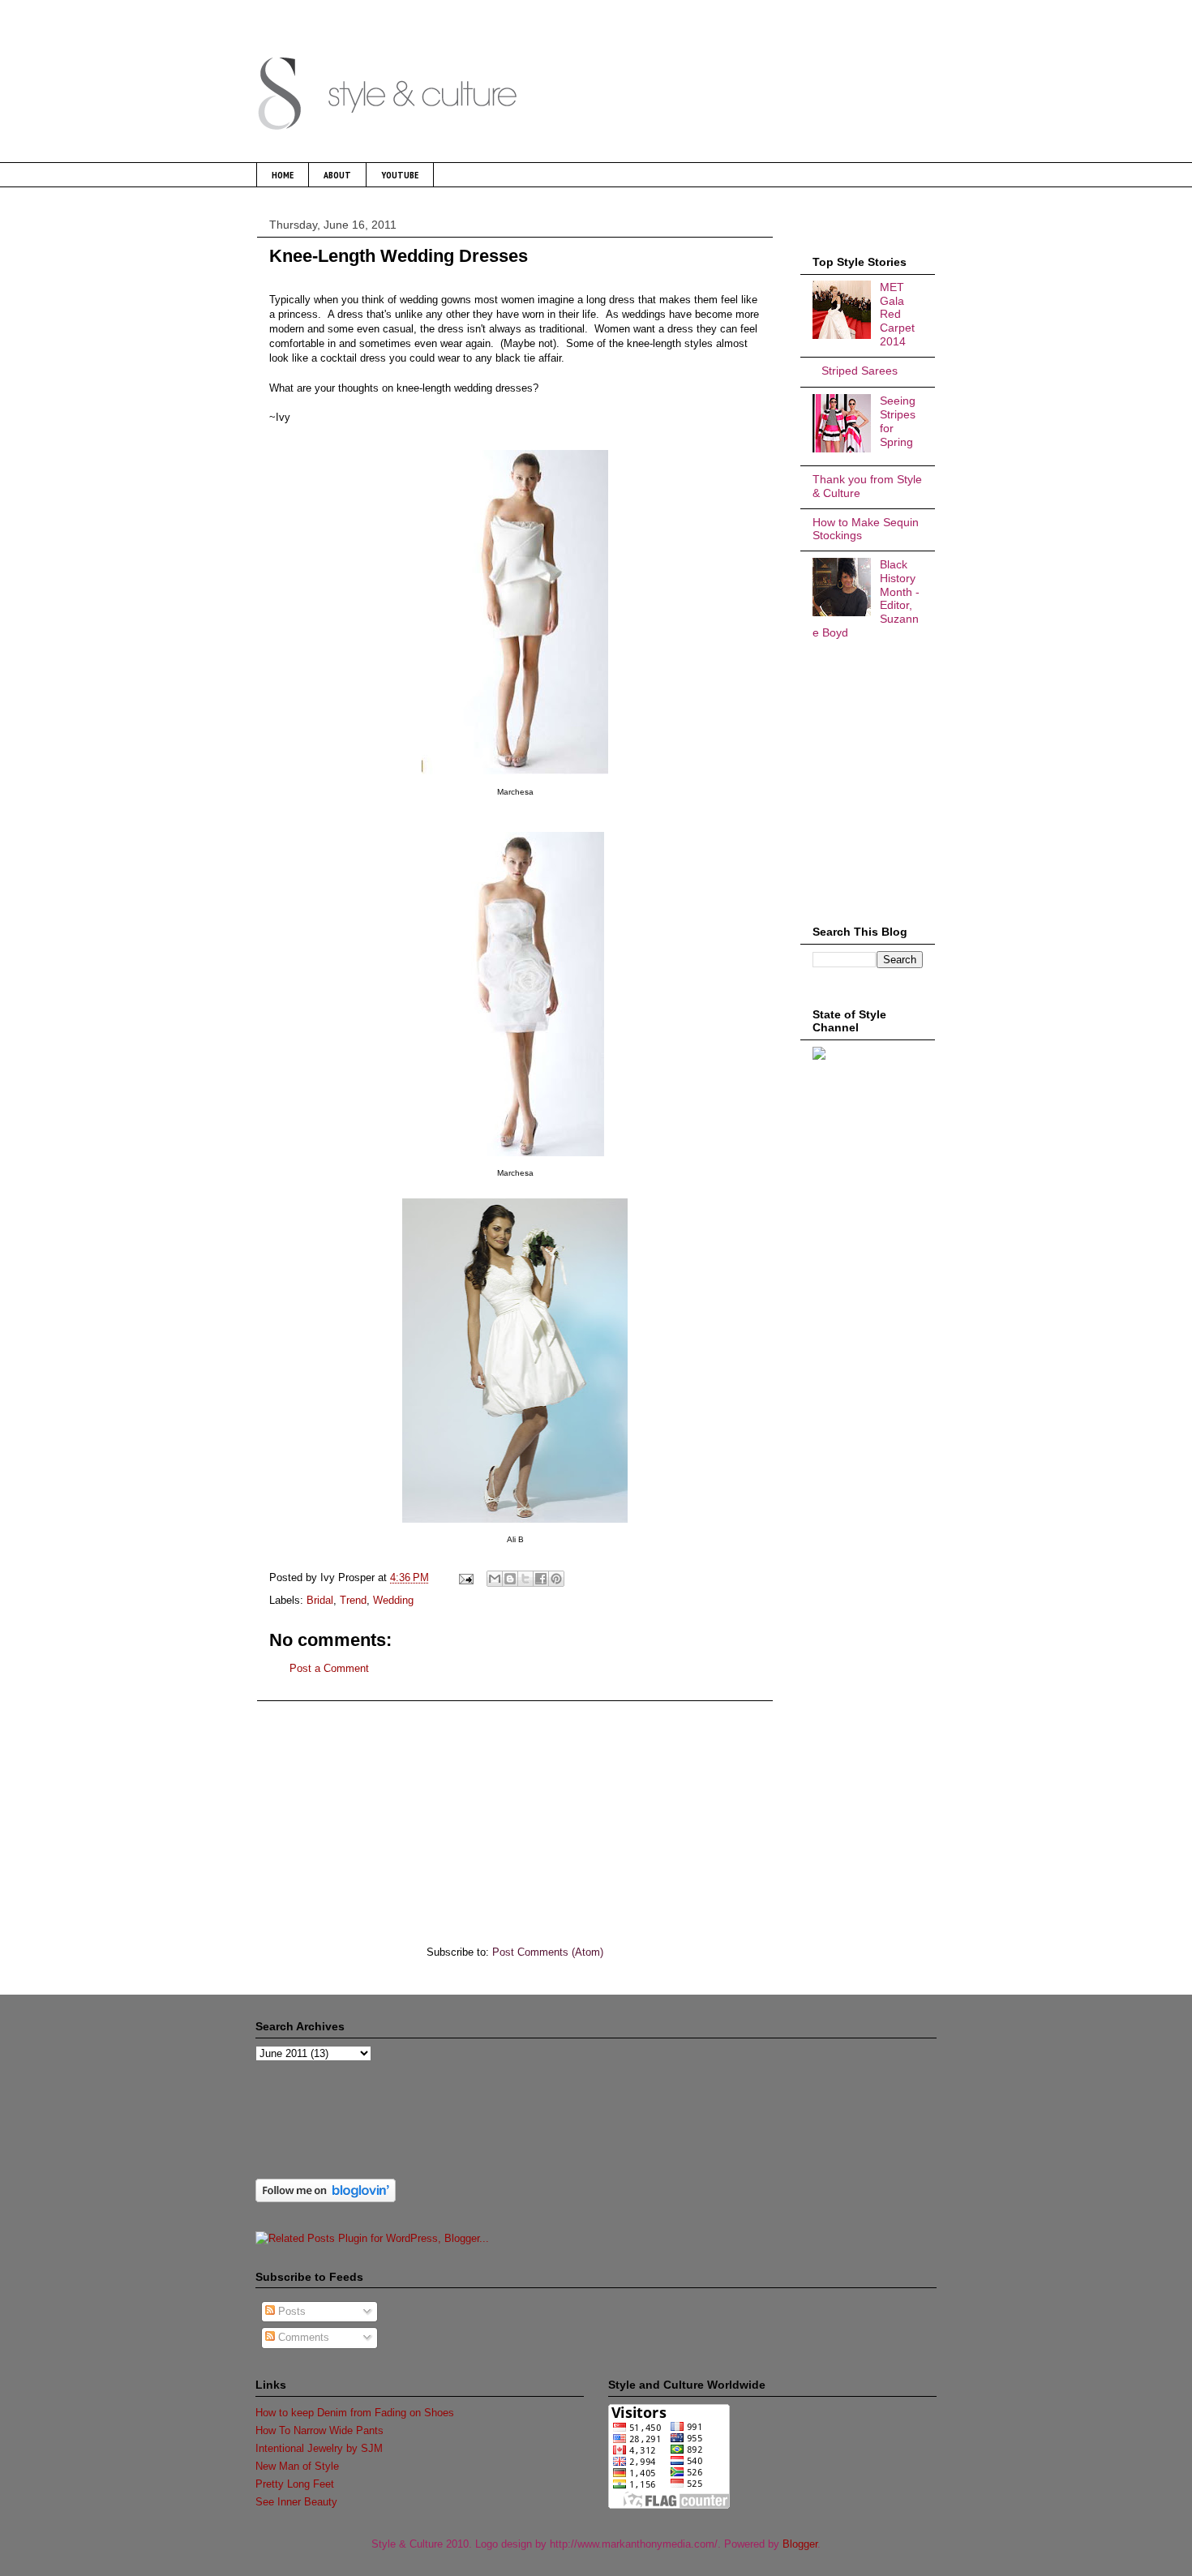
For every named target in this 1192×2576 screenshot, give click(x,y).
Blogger (800, 2544)
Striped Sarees (860, 371)
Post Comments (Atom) (548, 1952)
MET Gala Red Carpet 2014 (897, 314)
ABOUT (337, 175)
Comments (302, 2337)
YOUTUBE (400, 175)
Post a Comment (329, 1668)
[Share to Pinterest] (556, 1579)
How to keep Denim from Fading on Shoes (355, 2413)
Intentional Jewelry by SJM (319, 2448)
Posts (290, 2311)
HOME (283, 175)
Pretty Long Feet (295, 2484)
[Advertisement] (515, 1815)
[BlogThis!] (510, 1579)
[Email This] (495, 1579)
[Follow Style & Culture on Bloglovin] (326, 2199)
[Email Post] (465, 1577)
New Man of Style (297, 2466)
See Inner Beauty (296, 2502)
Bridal (320, 1600)
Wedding (393, 1600)
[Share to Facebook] (541, 1579)
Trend (353, 1600)
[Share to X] (525, 1579)
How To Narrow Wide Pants (319, 2430)
